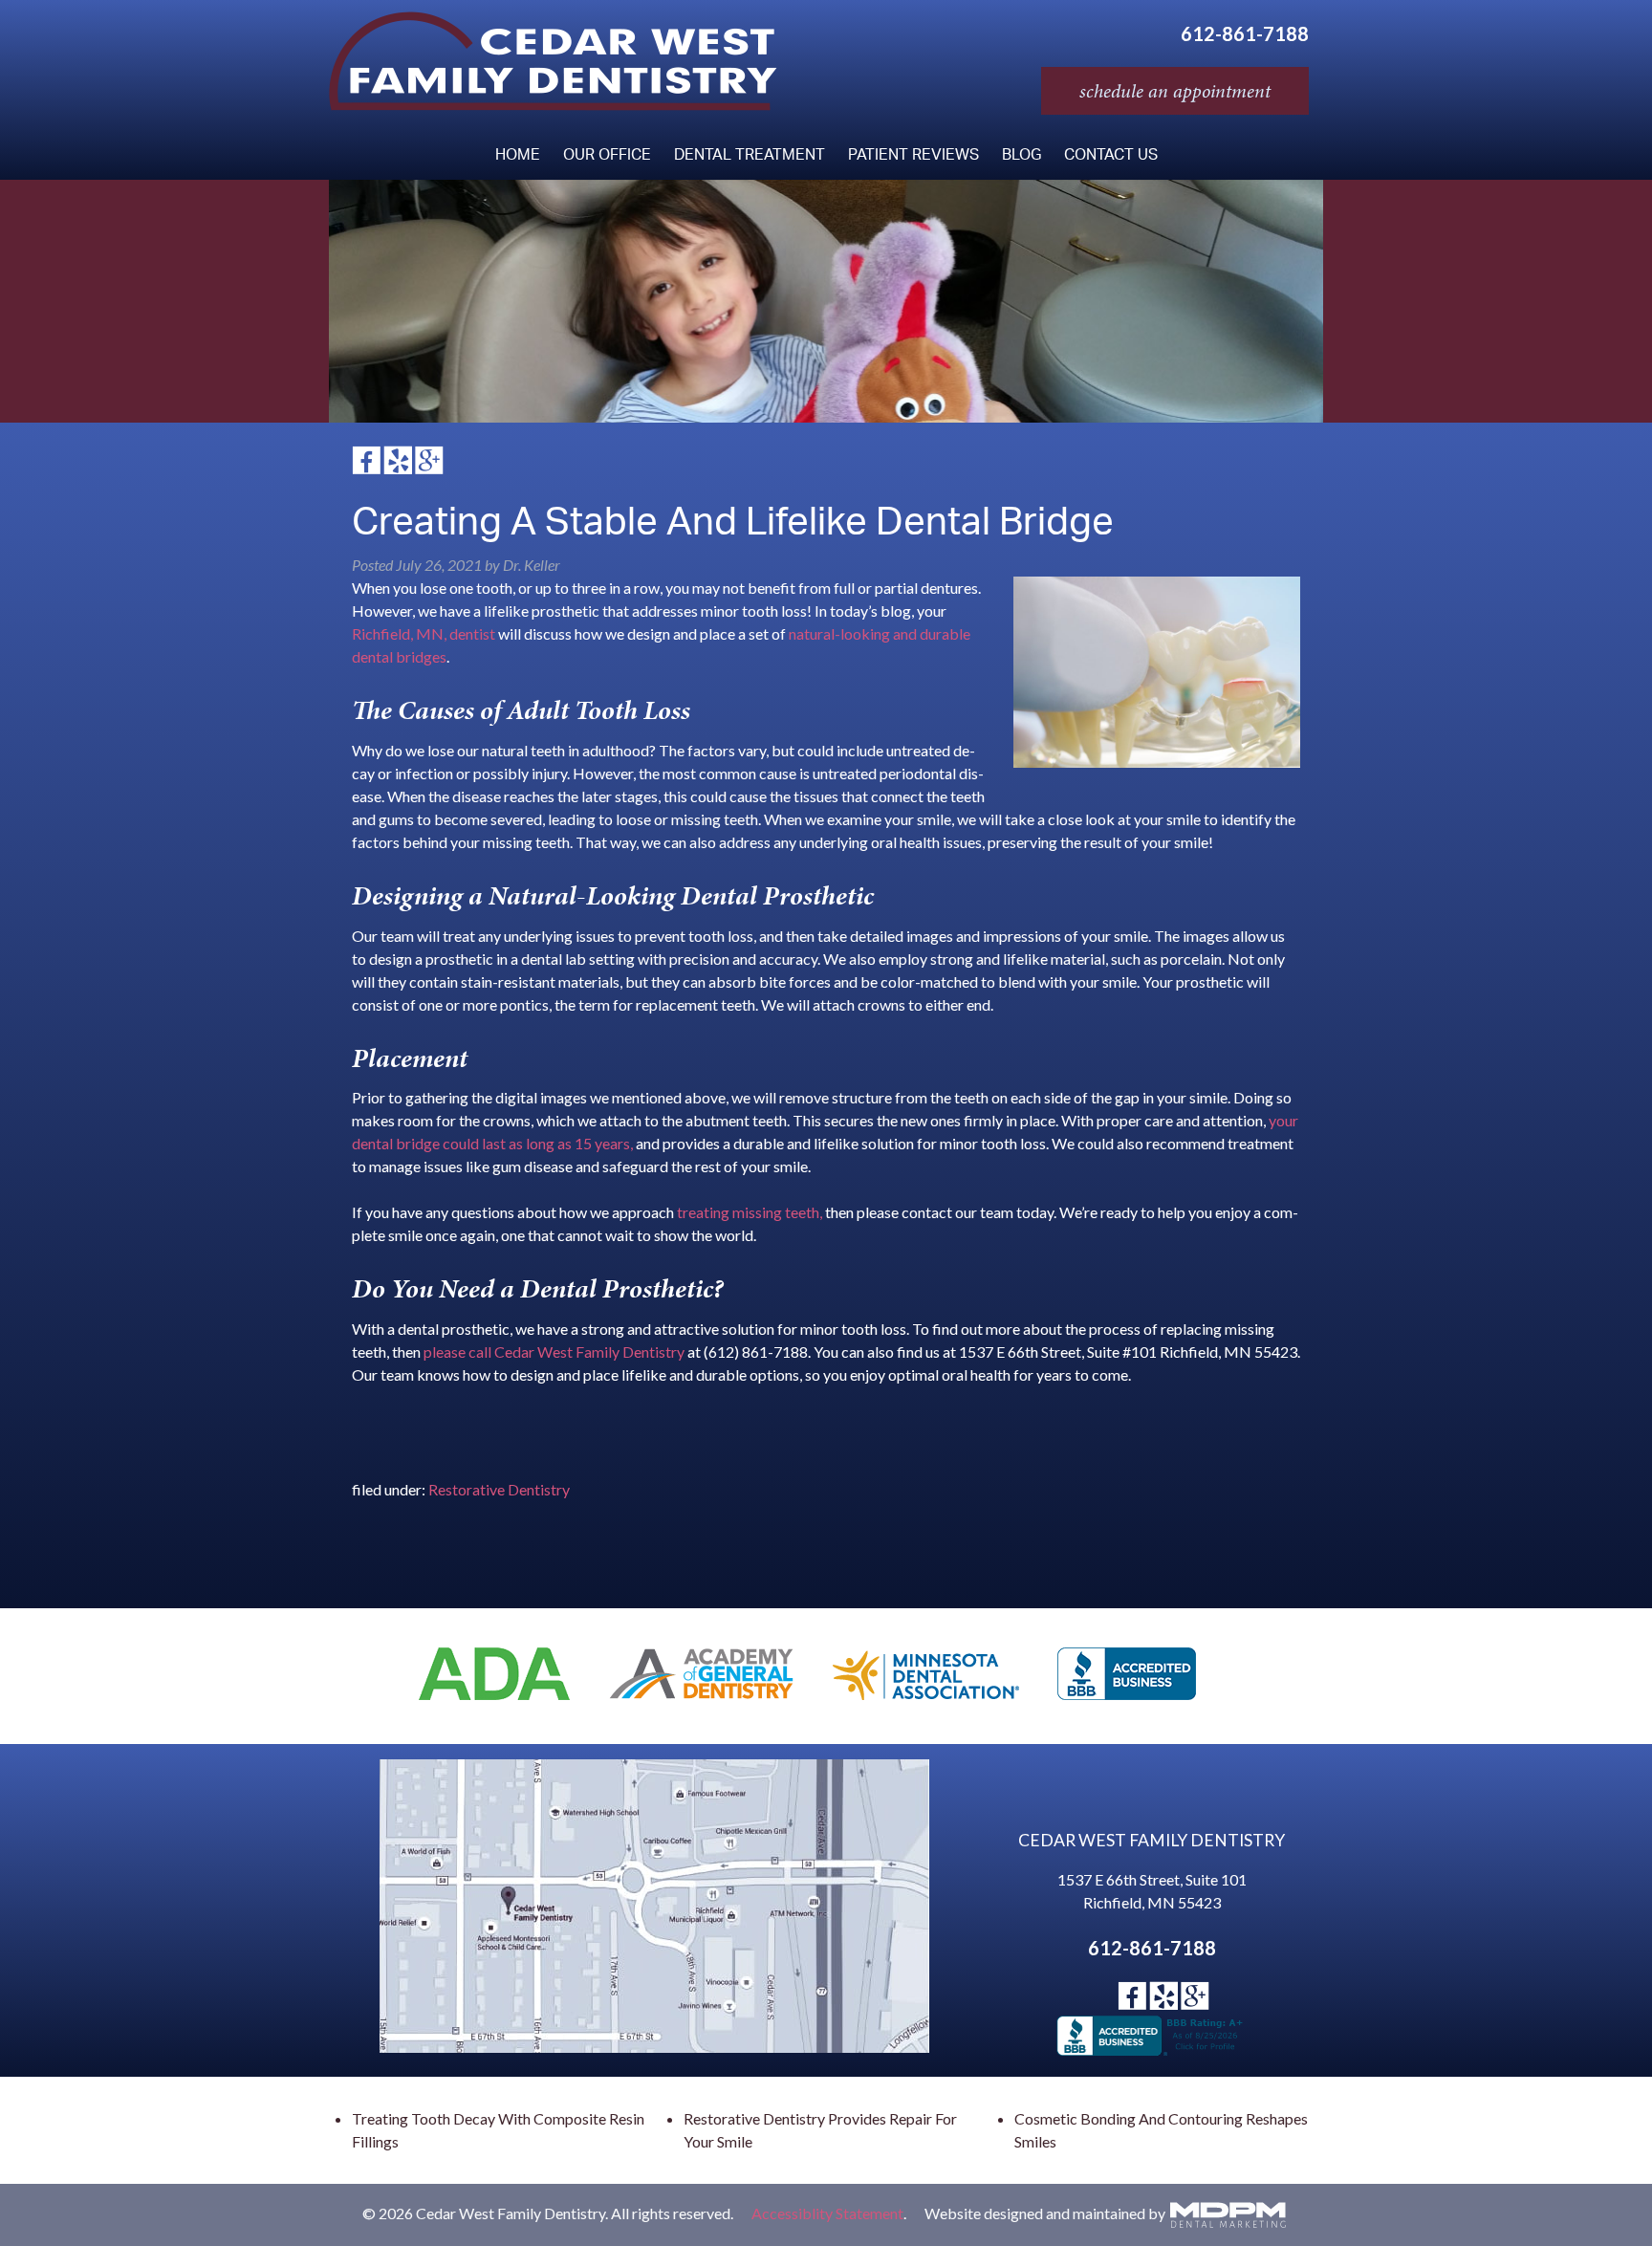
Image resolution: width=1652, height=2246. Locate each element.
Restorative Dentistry (499, 1489)
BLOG (1022, 156)
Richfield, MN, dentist (424, 633)
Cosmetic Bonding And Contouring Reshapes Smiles (1161, 2130)
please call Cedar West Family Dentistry (554, 1352)
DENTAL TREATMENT (750, 156)
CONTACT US (1111, 156)
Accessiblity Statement (827, 2212)
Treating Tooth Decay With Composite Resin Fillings (498, 2130)
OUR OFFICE (607, 156)
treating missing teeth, (750, 1212)
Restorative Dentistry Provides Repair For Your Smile (820, 2130)
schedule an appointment (1175, 91)
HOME (518, 156)
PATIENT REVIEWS (913, 156)
